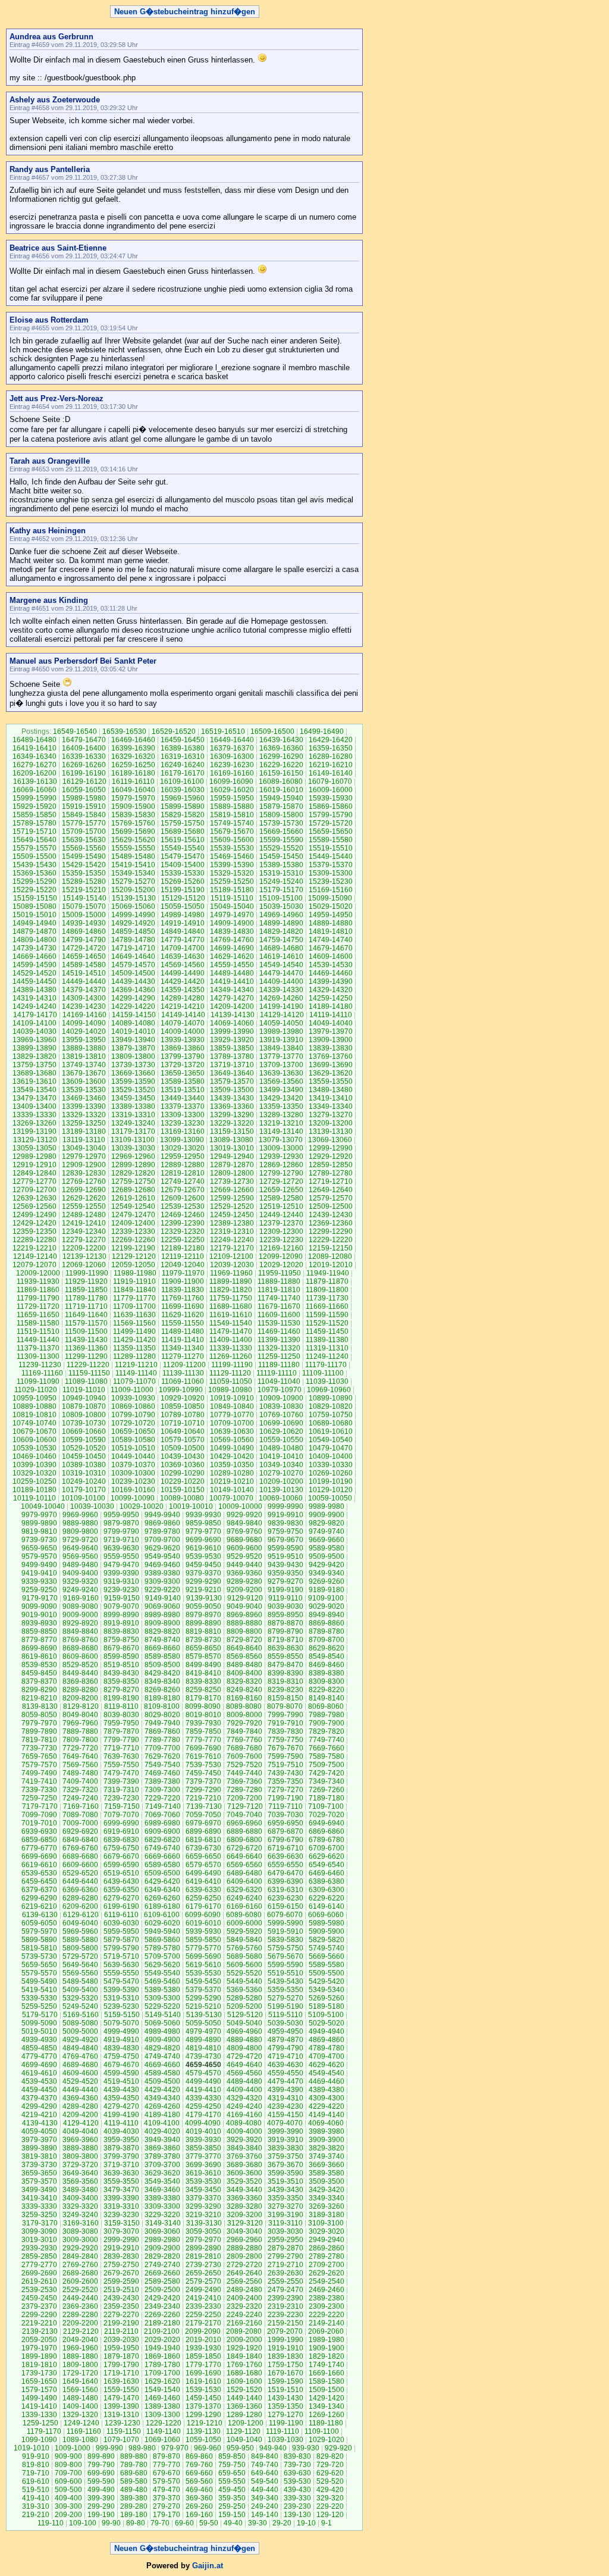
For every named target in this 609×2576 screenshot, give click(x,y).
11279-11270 (183, 1356)
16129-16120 (84, 781)
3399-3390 (121, 2198)
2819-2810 (203, 2256)
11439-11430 (86, 1340)
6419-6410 (203, 1881)
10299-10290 (183, 1473)
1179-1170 (44, 2431)
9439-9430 (285, 1565)
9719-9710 (121, 1540)
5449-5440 (244, 1981)
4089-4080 (244, 2123)
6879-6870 (285, 1831)
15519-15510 (331, 848)
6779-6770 (39, 1848)
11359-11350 (134, 1348)
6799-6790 (285, 1840)
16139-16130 (35, 781)
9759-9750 (285, 1531)
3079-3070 (121, 2231)
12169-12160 (281, 1248)
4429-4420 (162, 2090)
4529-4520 (80, 2081)
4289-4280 (80, 2106)
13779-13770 (281, 1056)
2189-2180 (162, 2323)
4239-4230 (285, 2106)
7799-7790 (121, 1740)
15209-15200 (133, 890)
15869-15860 (331, 806)
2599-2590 (121, 2281)
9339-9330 (39, 1581)
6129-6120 (81, 1915)
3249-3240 (80, 2215)
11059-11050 (231, 1381)
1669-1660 (327, 2373)
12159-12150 (331, 1248)
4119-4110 (121, 2123)
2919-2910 (121, 2248)
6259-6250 (203, 1898)
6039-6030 (121, 1923)
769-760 (199, 2465)
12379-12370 (281, 1223)
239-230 (297, 2506)
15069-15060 (133, 906)
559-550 (232, 2481)
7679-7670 (285, 1748)
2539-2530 (39, 2290)
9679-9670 (285, 1540)
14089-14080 (133, 1023)
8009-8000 (244, 1715)
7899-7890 (39, 1731)
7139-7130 (204, 1806)
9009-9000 (80, 1615)
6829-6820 (162, 1840)
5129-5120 (245, 2015)
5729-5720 (80, 1956)
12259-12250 (183, 1240)
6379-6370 (39, 1890)
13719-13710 (232, 1065)
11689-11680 (231, 1306)
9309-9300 (162, 1581)
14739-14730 (34, 948)
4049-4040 (80, 2131)
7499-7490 (39, 1773)
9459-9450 (203, 1565)
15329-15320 (232, 873)
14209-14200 (232, 1006)
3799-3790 (121, 2156)
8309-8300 (327, 1681)
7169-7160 (81, 1806)
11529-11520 (327, 1323)
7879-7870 (121, 1731)
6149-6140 (327, 1906)
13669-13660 (133, 1073)
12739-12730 (232, 1181)
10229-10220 (183, 1481)
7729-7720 (80, 1748)
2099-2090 (203, 2331)
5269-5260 (327, 1998)
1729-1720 (80, 2373)
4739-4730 (203, 2056)
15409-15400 (183, 865)
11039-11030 (327, 1381)
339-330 (297, 2498)
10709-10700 (232, 1423)
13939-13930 (183, 1040)
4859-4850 (39, 2048)
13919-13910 (281, 1040)
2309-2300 (327, 2306)
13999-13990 (232, 1031)
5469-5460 (162, 1981)
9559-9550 (121, 1556)
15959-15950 (232, 798)
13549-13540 (34, 1090)
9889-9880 (80, 1523)
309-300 (68, 2506)
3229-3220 (162, 2215)
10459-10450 (84, 1456)
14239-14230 (84, 1006)
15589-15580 (331, 840)
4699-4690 (39, 2065)
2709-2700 (327, 2265)
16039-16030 (183, 790)
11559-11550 (183, 1323)
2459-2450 (39, 2298)
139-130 (297, 2515)
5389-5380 (162, 1990)
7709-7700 (162, 1748)
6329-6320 (244, 1890)
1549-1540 (162, 2390)
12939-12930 (281, 1156)
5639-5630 (121, 1965)
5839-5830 (285, 1940)
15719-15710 (34, 831)
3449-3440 (244, 2190)
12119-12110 (183, 1256)
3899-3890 (39, 2148)
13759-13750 (34, 1065)
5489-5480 (80, 1981)
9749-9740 (327, 1531)
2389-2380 (327, 2298)
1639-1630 (121, 2381)
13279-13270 (331, 1115)
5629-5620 (162, 1965)
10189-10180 (34, 1490)
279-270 (167, 2506)
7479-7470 (121, 1773)
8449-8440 (80, 1673)
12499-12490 (34, 1215)
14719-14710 (133, 948)
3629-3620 (162, 2173)
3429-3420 (327, 2190)
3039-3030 (285, 2231)
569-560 (199, 2481)
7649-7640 (80, 1756)
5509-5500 (327, 1973)
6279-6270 (121, 1898)
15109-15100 (281, 898)
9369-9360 (244, 1573)
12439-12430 (331, 1215)
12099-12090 (281, 1256)
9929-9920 (244, 1515)
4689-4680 (80, 2065)
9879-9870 (121, 1523)
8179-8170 (203, 1698)
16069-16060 (34, 790)
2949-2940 (327, 2240)
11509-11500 (86, 1331)
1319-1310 (121, 2415)
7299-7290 (203, 1790)
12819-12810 (183, 1173)
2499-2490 (203, 2290)
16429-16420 (331, 740)
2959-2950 (285, 2240)
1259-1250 (40, 2423)
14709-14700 (183, 948)
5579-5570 (39, 1973)
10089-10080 (182, 1498)
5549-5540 (162, 1973)
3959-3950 (121, 2140)
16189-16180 (133, 773)
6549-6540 (327, 1865)
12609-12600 (183, 1198)
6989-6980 (162, 1823)
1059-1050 (203, 2440)
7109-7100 (326, 1806)
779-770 (167, 2465)
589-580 (134, 2481)
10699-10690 (281, 1423)
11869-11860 (38, 1290)
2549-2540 (327, 2281)
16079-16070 (330, 781)
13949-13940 (133, 1040)
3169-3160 (81, 2223)
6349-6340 (162, 1890)
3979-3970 (39, 2140)
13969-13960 (34, 1040)
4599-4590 (121, 2073)
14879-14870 (34, 931)
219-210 (36, 2515)
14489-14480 (232, 973)
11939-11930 (38, 1281)
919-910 (36, 2456)
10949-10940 (84, 1398)
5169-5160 (81, 2015)
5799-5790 (121, 1948)
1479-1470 (121, 2398)
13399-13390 (84, 1106)
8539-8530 (39, 1665)
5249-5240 (80, 2006)
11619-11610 (231, 1315)
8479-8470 (285, 1665)
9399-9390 (121, 1573)
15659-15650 (331, 831)
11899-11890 (231, 1281)
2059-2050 (39, 2340)
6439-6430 (121, 1881)
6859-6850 (39, 1840)
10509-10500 (183, 1448)
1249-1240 (81, 2423)
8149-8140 (327, 1698)
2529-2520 (80, 2290)
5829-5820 (327, 1940)
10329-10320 (34, 1473)
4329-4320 (244, 2098)
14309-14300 (84, 998)
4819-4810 (203, 2048)
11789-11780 (86, 1298)
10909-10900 (281, 1398)
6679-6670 (121, 1856)
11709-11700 (134, 1306)
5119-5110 (285, 2015)
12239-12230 (281, 1240)
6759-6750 (121, 1848)
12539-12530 (183, 1206)
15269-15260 (183, 881)
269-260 (199, 2506)
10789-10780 (183, 1415)
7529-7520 (244, 1765)
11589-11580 (38, 1323)
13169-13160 (183, 1131)
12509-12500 (331, 1206)
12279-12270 (84, 1240)
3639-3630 (121, 2173)
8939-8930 (39, 1623)
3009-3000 (80, 2240)
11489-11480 (183, 1331)
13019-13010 (232, 1148)
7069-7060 (162, 1815)
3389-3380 (162, 2198)
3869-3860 (162, 2148)
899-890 (101, 2456)
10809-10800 (84, 1415)
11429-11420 (134, 1340)
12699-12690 (84, 1190)
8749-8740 (162, 1640)
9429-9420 (327, 1565)
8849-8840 (80, 1631)
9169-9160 (81, 1598)
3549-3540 (162, 2181)
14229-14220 (133, 1006)
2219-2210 (39, 2323)
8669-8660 (162, 1648)
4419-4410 (203, 2090)
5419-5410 (39, 1990)
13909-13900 (331, 1040)
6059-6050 (39, 1923)
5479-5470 (121, 1981)
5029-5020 (327, 2023)
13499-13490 (281, 1090)
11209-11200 (184, 1365)
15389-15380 (281, 865)
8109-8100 (162, 1706)
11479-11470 (231, 1331)
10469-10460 (34, 1456)
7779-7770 (203, 1740)
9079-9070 (121, 1606)
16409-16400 (84, 748)
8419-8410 (203, 1673)
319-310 (36, 2506)
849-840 (265, 2456)
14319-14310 (34, 998)
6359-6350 (121, 1890)
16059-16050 (84, 790)
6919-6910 (121, 1831)
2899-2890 (203, 2248)
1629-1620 (162, 2381)
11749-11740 (279, 1298)
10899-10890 (331, 1398)
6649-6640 (244, 1856)
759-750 (232, 2465)
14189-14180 (331, 1006)
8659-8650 (203, 1648)
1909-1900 (327, 2348)
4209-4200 (80, 2115)
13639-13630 (281, 1073)
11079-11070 (134, 1381)
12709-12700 (34, 1190)
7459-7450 (203, 1773)
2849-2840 (80, 2256)
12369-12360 (331, 1223)
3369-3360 (244, 2198)
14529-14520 (34, 973)
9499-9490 (39, 1565)
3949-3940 (162, 2140)
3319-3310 (121, 2206)
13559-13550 (331, 1081)
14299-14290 (133, 998)
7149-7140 (163, 1806)
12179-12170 (232, 1248)
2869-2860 (327, 2248)
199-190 (101, 2515)
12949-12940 (232, 1156)
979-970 (175, 2448)
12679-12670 (183, 1190)
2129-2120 (81, 2331)
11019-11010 (84, 1390)
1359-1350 (285, 2406)
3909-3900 (327, 2140)
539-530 (297, 2481)
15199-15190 (183, 890)
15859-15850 (34, 815)
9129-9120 (245, 1598)
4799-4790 (285, 2048)
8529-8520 (80, 1665)
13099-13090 (182, 1140)
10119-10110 (34, 1498)
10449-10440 (133, 1456)
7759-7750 (285, 1740)
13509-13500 (232, 1090)
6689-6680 (80, 1856)
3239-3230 (121, 2215)
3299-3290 (203, 2206)
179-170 (167, 2515)
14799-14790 (84, 940)
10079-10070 (231, 1498)
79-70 (160, 2523)
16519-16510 (223, 731)
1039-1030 (285, 2440)
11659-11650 (38, 1315)
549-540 (265, 2481)
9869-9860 (162, 1523)
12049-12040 (183, 1265)
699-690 (101, 2473)
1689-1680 (244, 2373)
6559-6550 (285, 1865)
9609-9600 (244, 1548)
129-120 (330, 2515)
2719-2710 (285, 2265)
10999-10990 (181, 1390)
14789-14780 (133, 940)
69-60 (184, 2523)
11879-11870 (327, 1281)
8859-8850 (39, 1631)
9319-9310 (121, 1581)
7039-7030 (285, 1815)
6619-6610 (39, 1865)
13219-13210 (281, 1123)
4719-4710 (285, 2056)
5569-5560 (80, 1973)
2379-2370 (39, 2306)
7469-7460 (162, 1773)
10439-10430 (183, 1456)
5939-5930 (203, 1931)
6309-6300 (327, 1890)
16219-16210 (331, 765)
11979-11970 (183, 1273)
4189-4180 (162, 2115)
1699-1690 (203, 2373)
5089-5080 (80, 2023)
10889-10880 (34, 1406)
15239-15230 (331, 881)
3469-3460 (162, 2190)
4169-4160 (244, 2115)
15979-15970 (133, 798)
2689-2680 (80, 2273)
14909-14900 (232, 923)
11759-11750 (231, 1298)
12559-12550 (84, 1206)
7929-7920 (244, 1723)
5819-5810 (39, 1948)
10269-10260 (331, 1473)
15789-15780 (34, 823)
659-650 (232, 2473)
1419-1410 (39, 2406)
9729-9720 (80, 1540)
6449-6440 (80, 1881)
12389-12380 (232, 1223)
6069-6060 (326, 1915)
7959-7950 (121, 1723)
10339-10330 (331, 1465)
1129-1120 (243, 2431)
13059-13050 (34, 1148)
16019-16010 (281, 790)
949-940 (273, 2448)
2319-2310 (285, 2306)
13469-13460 (84, 1098)
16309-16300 (232, 756)
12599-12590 (232, 1198)
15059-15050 (183, 906)
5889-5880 (80, 1940)
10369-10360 (183, 1465)
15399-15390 (232, 865)
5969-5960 (80, 1931)
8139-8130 (40, 1706)
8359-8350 (121, 1681)
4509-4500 (162, 2081)
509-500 (68, 2490)
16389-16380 (183, 748)
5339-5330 (39, 1998)
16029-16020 (232, 790)
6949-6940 (327, 1823)
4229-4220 (327, 2106)
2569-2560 (244, 2281)
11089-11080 (86, 1381)
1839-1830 (285, 2356)
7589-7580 (327, 1756)
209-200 (68, 2515)
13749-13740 (84, 1065)
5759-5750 (285, 1948)
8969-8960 (244, 1615)
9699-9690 (203, 1540)
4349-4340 (162, 2098)
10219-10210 (232, 1481)
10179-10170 (84, 1490)
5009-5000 (80, 2031)
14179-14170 (35, 1015)
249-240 (265, 2506)
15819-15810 (232, 815)
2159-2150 (285, 2323)
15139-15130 (134, 898)
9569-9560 (80, 1556)
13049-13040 (84, 1148)
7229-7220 (162, 1798)
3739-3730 (39, 2165)
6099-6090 (203, 1915)
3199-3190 (285, 2215)
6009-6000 (244, 1923)
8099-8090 (203, 1706)
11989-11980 (135, 1273)
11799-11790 (38, 1298)
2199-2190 (121, 2323)
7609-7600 (244, 1756)
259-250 (232, 2506)
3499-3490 (39, 2190)
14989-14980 (183, 915)
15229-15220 (34, 890)
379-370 (167, 2498)
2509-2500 (162, 2290)
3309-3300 (162, 2206)
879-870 (167, 2456)
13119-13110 (84, 1140)
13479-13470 (34, 1098)
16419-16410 (34, 748)
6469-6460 (327, 1873)
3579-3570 (39, 2181)
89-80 (136, 2523)
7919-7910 (285, 1723)
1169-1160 (84, 2431)
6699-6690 (39, 1856)
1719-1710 (121, 2373)
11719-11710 (86, 1306)
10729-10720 (133, 1423)
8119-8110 (121, 1706)
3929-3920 (244, 2140)
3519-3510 (285, 2181)
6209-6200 (80, 1906)
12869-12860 (281, 1165)
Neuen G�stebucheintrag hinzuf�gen (185, 12)
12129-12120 (134, 1256)
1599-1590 (285, 2381)
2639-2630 (285, 2273)
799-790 (101, 2465)
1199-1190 (286, 2423)
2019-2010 (203, 2340)
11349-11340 (183, 1348)
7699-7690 (203, 1748)
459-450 (232, 2490)
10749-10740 (34, 1423)
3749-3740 (327, 2156)
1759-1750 (285, 2365)
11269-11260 (231, 1356)
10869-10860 (133, 1406)
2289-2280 (80, 2315)
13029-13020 (183, 1148)
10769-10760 (281, 1415)
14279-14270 (232, 998)
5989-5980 (327, 1923)
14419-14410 (232, 981)
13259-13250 (84, 1123)
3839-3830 (285, 2148)
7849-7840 (244, 1731)
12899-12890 (133, 1165)
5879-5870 (121, 1940)
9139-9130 (204, 1598)
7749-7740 (327, 1740)
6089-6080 (244, 1915)
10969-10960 (329, 1390)
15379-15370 (331, 865)
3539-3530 (203, 2181)
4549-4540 (327, 2073)
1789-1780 (162, 2365)
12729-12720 (281, 1181)
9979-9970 (39, 1515)
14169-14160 (84, 1015)
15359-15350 (84, 873)
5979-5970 (39, 1931)
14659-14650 (84, 956)
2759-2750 (121, 2265)
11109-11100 (323, 1373)
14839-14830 (232, 931)
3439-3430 (285, 2190)
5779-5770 (203, 1948)
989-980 (142, 2448)
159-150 (232, 2515)
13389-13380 (133, 1106)
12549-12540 (133, 1206)
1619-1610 (203, 2381)
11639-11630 (134, 1315)
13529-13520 (133, 1090)
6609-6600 (80, 1865)
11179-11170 (326, 1365)
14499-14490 (183, 973)
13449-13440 (183, 1098)
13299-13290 (232, 1115)
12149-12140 (35, 1256)
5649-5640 (80, 1965)
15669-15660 (281, 831)
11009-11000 (132, 1390)
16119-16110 (133, 781)
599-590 (101, 2481)
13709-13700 (281, 1065)
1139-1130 (203, 2431)
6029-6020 (162, 1923)
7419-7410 (39, 1781)
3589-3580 (327, 2173)
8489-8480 (244, 1665)
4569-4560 (244, 2073)
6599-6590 (121, 1865)
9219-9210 (203, 1590)
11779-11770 (134, 1298)
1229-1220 (164, 2423)
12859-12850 (331, 1165)
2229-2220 (327, 2315)
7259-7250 (39, 1798)
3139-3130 (204, 2223)
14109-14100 (34, 1023)
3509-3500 (327, 2181)
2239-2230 (285, 2315)
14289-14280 (183, 998)
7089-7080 (80, 1815)
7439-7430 (285, 1773)
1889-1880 (80, 2356)
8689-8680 (80, 1648)
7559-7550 (121, 1765)
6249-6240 (244, 1898)
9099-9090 (39, 1606)
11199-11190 (232, 1365)
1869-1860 (162, 2356)
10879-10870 (84, 1406)
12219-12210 (34, 1248)
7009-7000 (80, 1823)
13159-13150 (232, 1131)
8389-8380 (327, 1673)
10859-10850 (183, 1406)
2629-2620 (327, 2273)
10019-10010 (191, 1506)
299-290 (101, 2506)
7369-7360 (244, 1781)
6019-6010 (203, 1923)
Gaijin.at (208, 2566)
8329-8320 (244, 1681)
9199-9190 (285, 1590)
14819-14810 (331, 931)
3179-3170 (40, 2223)
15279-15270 (133, 881)
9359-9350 (285, 1573)
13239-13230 (183, 1123)
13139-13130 (331, 1131)
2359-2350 (121, 2306)
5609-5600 (244, 1965)
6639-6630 (285, 1856)
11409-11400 (231, 1340)
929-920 (338, 2448)
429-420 (330, 2490)
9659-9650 (39, 1548)
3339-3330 (39, 2206)
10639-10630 (232, 1431)
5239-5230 (121, 2006)
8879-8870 (285, 1623)
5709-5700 (162, 1956)
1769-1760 (244, 2365)
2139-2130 (40, 2331)
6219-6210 (39, 1906)
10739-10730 (84, 1423)
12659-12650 (281, 1190)
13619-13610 (34, 1081)
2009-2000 (244, 2340)
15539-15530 (232, 848)
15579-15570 (34, 848)
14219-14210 (183, 1006)
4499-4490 (203, 2081)
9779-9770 (203, 1531)
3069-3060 (162, 2231)
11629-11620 (183, 1315)
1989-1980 (327, 2340)
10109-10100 (83, 1498)
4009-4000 (244, 2131)
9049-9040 (244, 1606)
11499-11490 (134, 1331)
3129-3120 (245, 2223)
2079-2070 (285, 2331)
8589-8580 (162, 1656)
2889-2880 (244, 2248)
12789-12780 (331, 1173)
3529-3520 (244, 2181)
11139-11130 (183, 1373)
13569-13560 (281, 1081)
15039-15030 (281, 906)
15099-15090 (330, 898)
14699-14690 (232, 948)
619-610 (36, 2481)
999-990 (109, 2448)
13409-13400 (34, 1106)
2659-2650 (203, 2273)
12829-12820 (133, 1173)
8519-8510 (121, 1665)
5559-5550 (121, 1973)
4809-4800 (244, 2048)
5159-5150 (122, 2015)
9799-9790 (121, 1531)
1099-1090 (39, 2440)
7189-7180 (327, 1798)
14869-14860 (84, 931)
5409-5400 (80, 1990)
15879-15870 (281, 806)
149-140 (265, 2515)
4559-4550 (285, 2073)
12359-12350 (34, 1231)
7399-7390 (121, 1781)
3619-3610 (203, 2173)
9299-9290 (203, 1581)
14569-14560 (183, 965)
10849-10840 (232, 1406)
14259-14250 (331, 998)
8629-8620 (327, 1648)
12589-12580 (281, 1198)
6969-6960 (244, 1823)
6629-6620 (327, 1856)
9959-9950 (121, 1515)
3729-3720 (80, 2165)
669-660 (199, 2473)
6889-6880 (244, 1831)
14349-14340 (232, 990)
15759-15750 (183, 823)
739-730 (297, 2465)
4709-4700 (327, 2056)
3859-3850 (203, 2148)
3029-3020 (327, 2231)
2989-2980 (162, 2240)
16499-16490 (322, 731)
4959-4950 (285, 2031)
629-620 (330, 2473)
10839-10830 (281, 1406)
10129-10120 (331, 1490)
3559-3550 (121, 2181)
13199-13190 (34, 1131)
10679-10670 (34, 1431)
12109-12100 (231, 1256)
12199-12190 (133, 1248)
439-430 (297, 2490)
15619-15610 (183, 840)
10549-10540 (331, 1440)
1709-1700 (162, 2373)
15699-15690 (133, 831)
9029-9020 (327, 1606)
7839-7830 (285, 1731)
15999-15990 (34, 798)
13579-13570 (232, 1081)
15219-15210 (84, 890)
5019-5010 (39, 2031)
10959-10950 (34, 1398)
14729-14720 (84, 948)
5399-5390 (121, 1990)
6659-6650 (203, 1856)
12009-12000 (38, 1273)
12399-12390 (183, 1223)
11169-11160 (42, 1373)
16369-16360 (281, 748)
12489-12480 (84, 1215)
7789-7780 (162, 1740)
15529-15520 (281, 848)
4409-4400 (244, 2090)
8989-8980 (162, 1615)
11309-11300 (38, 1356)
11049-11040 (279, 1381)
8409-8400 (244, 1673)
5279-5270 (285, 1998)
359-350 (232, 2498)
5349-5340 (327, 1990)
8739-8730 (203, 1640)
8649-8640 (244, 1648)
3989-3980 (327, 2131)
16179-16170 (183, 773)
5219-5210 (203, 2006)
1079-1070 (121, 2440)
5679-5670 (285, 1956)
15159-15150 (35, 898)
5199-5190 (285, 2006)
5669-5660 (327, 1956)
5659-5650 (39, 1965)
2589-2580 (162, 2281)
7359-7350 (285, 1781)
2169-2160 (244, 2323)
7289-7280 (244, 1790)
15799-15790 (331, 815)
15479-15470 (183, 856)
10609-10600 (34, 1440)
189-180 (134, 2515)
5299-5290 (203, 1998)
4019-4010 (203, 2131)
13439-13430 (232, 1098)
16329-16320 (133, 756)
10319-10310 (84, 1473)
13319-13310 (133, 1115)
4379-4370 (39, 2098)
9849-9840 (244, 1523)
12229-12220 (331, 1240)
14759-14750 (281, 940)
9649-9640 (80, 1548)
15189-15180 (232, 890)
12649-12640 (331, 1190)
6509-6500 (162, 1873)
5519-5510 (285, 1973)
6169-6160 (244, 1906)
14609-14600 (331, 956)
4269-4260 (162, 2106)
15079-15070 (84, 906)
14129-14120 (282, 1015)
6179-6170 (203, 1906)
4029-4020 (162, 2131)
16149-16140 (331, 773)
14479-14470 (281, 973)
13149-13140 (281, 1131)
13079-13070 (281, 1140)
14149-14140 (183, 1015)
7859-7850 (203, 1731)
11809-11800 (327, 1290)
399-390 (101, 2498)
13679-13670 (84, 1073)
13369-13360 (232, 1106)
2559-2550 (285, 2281)
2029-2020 (162, 2340)
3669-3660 (327, 2165)
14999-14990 (133, 915)
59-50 (209, 2523)
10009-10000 (240, 1506)
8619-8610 (39, 1656)
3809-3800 (80, 2156)
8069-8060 (326, 1706)
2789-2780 (327, 2256)
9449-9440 (244, 1565)
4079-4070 (285, 2123)
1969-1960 (80, 2348)
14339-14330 (281, 990)
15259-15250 (232, 881)
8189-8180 (162, 1698)
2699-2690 (39, 2273)
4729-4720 (244, 2056)
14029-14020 (84, 1031)
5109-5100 (326, 2015)
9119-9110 (285, 1598)
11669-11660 (327, 1306)
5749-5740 (327, 1948)
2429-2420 (162, 2298)
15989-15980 (84, 798)
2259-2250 (203, 2315)
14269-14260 (281, 998)
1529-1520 (244, 2390)
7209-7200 (244, 1798)
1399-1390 (121, 2406)
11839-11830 (183, 1290)
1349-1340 (327, 2406)
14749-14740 (331, 940)
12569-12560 (34, 1206)
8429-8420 (162, 1673)
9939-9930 (203, 1515)
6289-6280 (80, 1898)
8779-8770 (39, 1640)
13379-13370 (183, 1106)
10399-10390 (34, 1465)
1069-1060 (162, 2440)
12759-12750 (133, 1181)
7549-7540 (162, 1765)
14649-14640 (133, 956)
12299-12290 (331, 1231)
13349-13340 (331, 1106)
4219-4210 (39, 2115)
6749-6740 (162, 1848)
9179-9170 (40, 1598)
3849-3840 (244, 2148)
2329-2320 (244, 2306)
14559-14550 (232, 965)
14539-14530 (331, 965)
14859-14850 (133, 931)
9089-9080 (80, 1606)
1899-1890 (39, 2356)
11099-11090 (38, 1381)
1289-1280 (244, 2415)
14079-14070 (183, 1023)
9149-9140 (163, 1598)
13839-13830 (331, 1048)
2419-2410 (203, 2298)
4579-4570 (203, 2073)
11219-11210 (136, 1365)
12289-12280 (34, 1240)
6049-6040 (80, 1923)
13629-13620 (331, 1073)
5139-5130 (204, 2015)
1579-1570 (39, 2390)
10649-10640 (183, 1431)
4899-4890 (203, 2040)
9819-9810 (39, 1531)
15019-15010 (34, 915)
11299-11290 (86, 1356)
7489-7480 (80, 1773)
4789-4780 (327, 2048)
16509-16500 (272, 731)
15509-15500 (34, 856)
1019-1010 (32, 2448)
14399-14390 (331, 981)
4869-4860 (327, 2040)
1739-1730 (39, 2373)
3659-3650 (39, 2173)
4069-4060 (326, 2123)
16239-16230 (232, 765)
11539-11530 (279, 1323)
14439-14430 (133, 981)
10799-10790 (133, 1415)
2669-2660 (162, 2273)
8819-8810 (203, 1631)
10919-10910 (232, 1398)
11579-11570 (86, 1323)
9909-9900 (327, 1515)
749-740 (265, 2465)
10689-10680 (331, 1423)
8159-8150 (285, 1698)
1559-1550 (121, 2390)
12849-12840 (34, 1173)
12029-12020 (281, 1265)
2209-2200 (80, 2323)
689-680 (134, 2473)
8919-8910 (121, 1623)
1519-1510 (285, 2390)
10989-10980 (230, 1390)
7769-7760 (244, 1740)
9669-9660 (327, 1540)
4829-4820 (162, 2048)
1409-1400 (80, 2406)
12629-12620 (84, 1198)
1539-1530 (203, 2390)
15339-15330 (183, 873)
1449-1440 (244, 2398)
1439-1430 (285, 2398)
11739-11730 (327, 1298)
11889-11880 (279, 1281)
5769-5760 (244, 1948)
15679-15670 (232, 831)
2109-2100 (162, 2331)
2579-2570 (203, 2281)
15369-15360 (34, 873)
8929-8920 (80, 1623)
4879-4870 (285, 2040)
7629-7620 (162, 1756)
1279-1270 (285, 2415)
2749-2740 (162, 2265)
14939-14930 (84, 923)
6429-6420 (162, 1881)
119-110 (51, 2523)
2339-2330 (203, 2306)
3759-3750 (285, 2156)
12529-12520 (232, 1206)
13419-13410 (331, 1098)
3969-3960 (80, 2140)
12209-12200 (84, 1248)
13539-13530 (84, 1090)
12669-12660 (232, 1190)
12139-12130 (84, 1256)
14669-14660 (34, 956)
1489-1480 (80, 2398)
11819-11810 (279, 1290)
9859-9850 (203, 1523)
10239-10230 (133, 1481)
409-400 (68, 2498)
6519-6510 (121, 1873)
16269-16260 (84, 765)
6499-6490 (203, 1873)
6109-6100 (162, 1915)
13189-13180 (84, 1131)
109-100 (83, 2523)
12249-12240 (232, 1240)
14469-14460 (331, 973)
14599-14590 (34, 965)
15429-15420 (84, 865)
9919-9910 (285, 1515)
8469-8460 (327, 1665)
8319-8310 (285, 1681)
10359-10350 (232, 1465)
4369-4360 (80, 2098)
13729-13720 (183, 1065)
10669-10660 (84, 1431)
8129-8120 (81, 1706)
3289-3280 (244, 2206)
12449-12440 (281, 1215)
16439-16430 (281, 740)
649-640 (265, 2473)
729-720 (330, 2465)
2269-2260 (162, 2315)
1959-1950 (121, 2348)
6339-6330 (203, 1890)
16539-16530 (124, 731)
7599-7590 (285, 1756)
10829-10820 (331, 1406)
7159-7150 (122, 1806)
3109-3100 (326, 2223)
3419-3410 (39, 2198)
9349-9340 (327, 1573)
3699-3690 (203, 2165)
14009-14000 (183, 1031)
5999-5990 (285, 1923)
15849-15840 (84, 815)
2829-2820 (162, 2256)
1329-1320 (80, 2415)
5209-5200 (244, 2006)
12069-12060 (84, 1265)
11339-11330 (231, 1348)
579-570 (167, 2481)
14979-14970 (232, 915)
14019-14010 (133, 1031)
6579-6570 (203, 1865)
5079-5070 (121, 2023)
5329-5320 (80, 1998)
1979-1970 (39, 2348)
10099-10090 (133, 1498)
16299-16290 (281, 756)
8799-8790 (285, 1631)
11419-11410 (183, 1340)
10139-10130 (281, 1490)
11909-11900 (183, 1281)
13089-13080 (231, 1140)
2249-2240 (244, 2315)
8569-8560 (244, 1656)
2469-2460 (327, 2290)
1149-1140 (164, 2431)
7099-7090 (39, 1815)
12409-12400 (133, 1223)
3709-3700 (162, 2165)
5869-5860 (162, 1940)
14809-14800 (34, 940)
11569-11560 (134, 1323)
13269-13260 (34, 1123)
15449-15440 (331, 856)
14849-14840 (183, 931)
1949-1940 (162, 2348)
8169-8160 (244, 1698)
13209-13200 (331, 1123)
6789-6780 (327, 1840)
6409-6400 (244, 1881)
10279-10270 (281, 1473)
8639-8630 (285, 1648)
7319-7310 (121, 1790)
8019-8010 (203, 1715)
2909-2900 (162, 2248)
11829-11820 (231, 1290)
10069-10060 (281, 1498)
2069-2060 (326, 2331)
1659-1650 (39, 2381)
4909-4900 (162, 2040)
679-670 (167, 2473)
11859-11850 (86, 1290)
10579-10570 (183, 1440)
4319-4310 (285, 2098)
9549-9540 (162, 1556)
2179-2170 (203, 2323)
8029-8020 (162, 1715)
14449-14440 (84, 981)
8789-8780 (327, 1631)
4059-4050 (39, 2131)
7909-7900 (327, 1723)
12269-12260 (133, 1240)
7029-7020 (327, 1815)
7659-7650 (39, 1756)
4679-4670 (121, 2065)
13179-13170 (133, 1131)
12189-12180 (183, 1248)
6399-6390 (285, 1881)
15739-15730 (281, 823)
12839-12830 (84, 1173)
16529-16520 (174, 731)
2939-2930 (39, 2248)
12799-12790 (281, 1173)
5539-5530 (203, 1973)
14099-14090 (84, 1023)
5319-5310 (121, 1998)
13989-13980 (281, 1031)
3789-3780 (162, 2156)
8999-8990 (121, 1615)
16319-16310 (183, 756)
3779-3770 (203, 2156)
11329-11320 (279, 1348)
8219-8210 (39, 1698)
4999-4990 (121, 2031)
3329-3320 (80, 2206)
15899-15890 (183, 806)
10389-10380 (84, 1465)
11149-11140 (136, 1373)
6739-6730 (203, 1848)
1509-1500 (327, 2390)
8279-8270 (121, 1690)
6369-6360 (80, 1890)
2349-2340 (162, 2306)
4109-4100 (162, 2123)
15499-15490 (84, 856)
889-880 (134, 2456)
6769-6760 (80, 1848)
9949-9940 (162, 1515)
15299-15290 (34, 881)
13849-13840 (281, 1048)
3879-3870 (121, 2148)
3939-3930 (203, 2140)
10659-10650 (133, 1431)
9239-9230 (121, 1590)
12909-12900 (84, 1165)
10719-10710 (183, 1423)
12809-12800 (232, 1173)
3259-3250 (39, 2215)
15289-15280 (84, 881)
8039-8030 (121, 1715)
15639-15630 (84, 840)
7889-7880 (80, 1731)
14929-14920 (133, 923)
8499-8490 (203, 1665)
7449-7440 (244, 1773)
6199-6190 (121, 1906)
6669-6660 (162, 1856)
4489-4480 (244, 2081)
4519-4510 (121, 2081)
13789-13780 (232, 1056)
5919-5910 (285, 1931)
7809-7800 (80, 1740)
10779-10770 (232, 1415)
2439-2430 (121, 2298)
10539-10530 (34, 1448)
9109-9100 (326, 1598)
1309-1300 (162, 2415)
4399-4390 (285, 2090)
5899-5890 (39, 1940)
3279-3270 (285, 2206)
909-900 (68, 2456)
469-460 (199, 2490)
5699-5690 (203, 1956)
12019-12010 (331, 1265)
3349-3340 (327, 2198)
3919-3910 (285, 2140)
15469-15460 (232, 856)
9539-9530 (203, 1556)
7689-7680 (244, 1748)
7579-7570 (39, 1765)
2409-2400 (244, 2298)
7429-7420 (327, 1773)
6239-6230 (285, 1898)
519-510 (36, 2490)
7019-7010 (39, 1823)
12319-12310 (232, 1231)
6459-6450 (39, 1881)
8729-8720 (244, 1640)
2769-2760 (80, 2265)
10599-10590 (84, 1440)
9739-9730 (39, 1540)
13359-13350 (281, 1106)
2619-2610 (39, 2281)
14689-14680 (281, 948)
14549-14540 (281, 965)
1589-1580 (327, 2381)
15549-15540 (183, 848)
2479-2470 (285, 2290)
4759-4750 (121, 2056)
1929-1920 (244, 2348)
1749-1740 (327, 2365)
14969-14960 (281, 915)
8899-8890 (203, 1623)
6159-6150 (285, 1906)
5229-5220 (162, 2006)
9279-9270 (285, 1581)
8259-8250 (203, 1690)
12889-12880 (183, 1165)
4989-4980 (162, 2031)
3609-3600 (244, 2173)
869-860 (199, 2456)
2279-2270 (121, 2315)
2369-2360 (80, 2306)
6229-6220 (327, 1898)
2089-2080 (244, 2331)
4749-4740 (162, 2056)
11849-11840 (134, 1290)
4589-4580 (162, 2073)
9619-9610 (203, 1548)
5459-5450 (203, 1981)
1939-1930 (203, 2348)
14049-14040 (331, 1023)
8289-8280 (80, 1690)
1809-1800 (80, 2365)
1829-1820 (327, 2356)
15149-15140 (84, 898)
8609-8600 (80, 1656)
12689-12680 (133, 1190)
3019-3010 (39, 2240)
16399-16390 (133, 748)
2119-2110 (121, 2331)
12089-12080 (330, 1256)
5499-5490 (39, 1981)
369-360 (199, 2498)
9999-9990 (285, 1506)
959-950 (240, 2448)
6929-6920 (80, 1831)
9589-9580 (327, 1548)
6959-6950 (285, 1823)
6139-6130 (40, 1915)
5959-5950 (121, 1931)
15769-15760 (133, 823)
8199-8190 (121, 1698)
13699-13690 (331, 1065)
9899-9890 (39, 1523)
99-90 (111, 2523)
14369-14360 (133, 990)
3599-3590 (285, 2173)
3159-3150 (122, 2223)
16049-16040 (133, 790)
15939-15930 (331, 798)
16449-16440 (232, 740)
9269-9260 (327, 1581)
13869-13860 (183, 1048)
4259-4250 (203, 2106)
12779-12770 (34, 1181)
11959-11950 (280, 1273)
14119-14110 (331, 1015)
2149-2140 (327, 2323)
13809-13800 (133, 1056)
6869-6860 (327, 1831)
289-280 (134, 2506)
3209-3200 (244, 2215)
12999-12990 (331, 1148)
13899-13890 (34, 1048)
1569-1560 (80, 2390)
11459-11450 (327, 1331)
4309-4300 (327, 2098)
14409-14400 (281, 981)
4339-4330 (203, 2098)
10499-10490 (232, 1448)
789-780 (134, 2465)
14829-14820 (281, 931)
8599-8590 (121, 1656)
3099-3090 (39, 2231)
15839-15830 (133, 815)
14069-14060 (232, 1023)
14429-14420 (183, 981)
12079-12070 (34, 1265)
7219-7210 (203, 1798)
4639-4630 (285, 2065)
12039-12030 (232, 1265)
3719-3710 (121, 2165)
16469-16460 (133, 740)
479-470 (167, 2490)
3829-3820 (327, 2148)
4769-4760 (80, 2056)
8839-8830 (121, 1631)
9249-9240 (80, 1590)
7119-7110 (285, 1806)
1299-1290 (203, 2415)
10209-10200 (281, 1481)
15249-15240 (281, 881)
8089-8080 (244, 1706)
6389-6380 (327, 1881)
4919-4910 (121, 2040)
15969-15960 (183, 798)
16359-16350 (331, 748)
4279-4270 (121, 2106)
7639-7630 (121, 1756)
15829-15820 (183, 815)
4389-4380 (327, 2090)
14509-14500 (133, 973)
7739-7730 (39, 1748)
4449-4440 (80, 2090)
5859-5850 (203, 1940)
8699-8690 (39, 1648)
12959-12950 (183, 1156)
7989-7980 (327, 1715)
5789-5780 (162, 1948)
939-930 (306, 2448)
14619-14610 (281, 956)
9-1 (327, 2523)
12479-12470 (133, 1215)
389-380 (134, 2498)
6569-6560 (244, 1865)
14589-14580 (84, 965)
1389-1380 (162, 2406)
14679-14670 (331, 948)
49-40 (233, 2523)
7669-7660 (327, 1748)
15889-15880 (232, 806)
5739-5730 (39, 1956)
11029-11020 (36, 1390)
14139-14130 (233, 1015)
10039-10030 (92, 1506)
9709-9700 (162, 1540)
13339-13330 (34, 1115)
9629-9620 (162, 1548)
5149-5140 (163, 2015)
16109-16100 (182, 781)
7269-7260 (327, 1790)
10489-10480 (281, 1448)
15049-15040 (232, 906)
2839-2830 (121, 2256)
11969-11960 (231, 1273)
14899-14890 (281, 923)
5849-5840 (244, 1940)
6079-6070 (285, 1915)
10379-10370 (133, 1465)
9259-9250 (39, 1590)
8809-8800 (244, 1631)
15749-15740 (232, 823)
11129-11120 (230, 1373)
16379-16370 (232, 748)
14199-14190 (281, 1006)
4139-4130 (40, 2123)
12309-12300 (281, 1231)
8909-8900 (162, 1623)
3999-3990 (285, 2131)
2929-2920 (80, 2248)
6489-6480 (244, 1873)
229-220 (330, 2506)
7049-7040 (244, 1815)
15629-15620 (133, 840)
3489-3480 (80, 2190)
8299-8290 (39, 1690)
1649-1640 (80, 2381)
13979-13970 (331, 1031)
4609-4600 (80, 2073)
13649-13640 (232, 1073)
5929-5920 (244, 1931)
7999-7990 (285, 1715)
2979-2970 (203, 2240)
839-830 (297, 2456)
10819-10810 (34, 1415)
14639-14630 (183, 956)
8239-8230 (285, 1690)
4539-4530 (39, 2081)
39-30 (258, 2523)
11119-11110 (277, 1373)
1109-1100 (322, 2431)
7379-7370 (203, 1781)
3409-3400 (80, 2198)
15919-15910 (84, 806)
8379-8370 (39, 1681)
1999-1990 (285, 2340)
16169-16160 (232, 773)
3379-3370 (203, 2198)
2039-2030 (121, 2340)
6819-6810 (203, 1840)
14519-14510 (84, 973)
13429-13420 (281, 1098)
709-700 (68, 2473)
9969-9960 (80, 1515)
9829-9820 (327, 1523)
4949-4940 (327, 2031)
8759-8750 (121, 1640)
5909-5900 (327, 1931)
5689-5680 (244, 1956)
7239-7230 (121, 1798)
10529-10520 (84, 1448)
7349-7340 (327, 1781)
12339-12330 (133, 1231)
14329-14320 (331, 990)
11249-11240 (327, 1356)
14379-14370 (84, 990)
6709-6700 (327, 1848)
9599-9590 (285, 1548)
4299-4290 (39, 2106)
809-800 (68, 2465)
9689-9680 (244, 1540)
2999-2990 (121, 2240)
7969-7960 (80, 1723)
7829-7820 (327, 1731)
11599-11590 (327, 1315)
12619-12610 (133, 1198)
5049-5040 (244, 2023)
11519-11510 (38, 1331)
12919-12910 (34, 1165)
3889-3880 (80, 2148)
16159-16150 (281, 773)
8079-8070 (285, 1706)
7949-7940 (162, 1723)
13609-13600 (84, 1081)
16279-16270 (34, 765)
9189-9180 (327, 1590)
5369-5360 (244, 1990)
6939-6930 (39, 1831)
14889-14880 (331, 923)
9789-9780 (162, 1531)
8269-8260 (162, 1690)
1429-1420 (327, 2398)
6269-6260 (162, 1898)
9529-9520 (244, 1556)
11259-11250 (279, 1356)
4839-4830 (121, 2048)
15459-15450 (281, 856)
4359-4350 (121, 2098)
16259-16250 (133, 765)
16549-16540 (75, 731)
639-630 (297, 2473)
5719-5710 (121, 1956)
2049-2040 (80, 2340)
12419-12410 (84, 1223)
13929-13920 (232, 1040)
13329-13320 (84, 1115)
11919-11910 (134, 1281)
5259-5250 (39, 2006)
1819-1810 (39, 2365)
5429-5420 (327, 1981)
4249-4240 (244, 2106)
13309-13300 (183, 1115)
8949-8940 (327, 1615)
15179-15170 (281, 890)
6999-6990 (121, 1823)
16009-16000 (331, 790)
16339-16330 (84, 756)
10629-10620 (281, 1431)
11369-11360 (86, 1348)
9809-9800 (80, 1531)
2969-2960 (244, 2240)
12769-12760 (84, 1181)
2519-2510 (121, 2290)
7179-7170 (40, 1806)
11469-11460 (279, 1331)
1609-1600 (244, 2381)
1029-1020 (327, 2440)
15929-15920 (34, 806)
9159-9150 (122, 1598)
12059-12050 (133, 1265)
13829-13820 (34, 1056)
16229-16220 (281, 765)
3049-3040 (244, 2231)
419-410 (36, 2498)
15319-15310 (281, 873)
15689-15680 (183, 831)
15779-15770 (84, 823)
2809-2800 (244, 2256)
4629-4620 (327, 2065)
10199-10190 (331, 1481)
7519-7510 (285, 1765)
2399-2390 (285, 2298)
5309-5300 (162, 1998)
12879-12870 (232, 1165)
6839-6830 (121, 1840)
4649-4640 (244, 2065)
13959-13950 (84, 1040)
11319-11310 (327, 1348)
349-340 (265, 2498)
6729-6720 (244, 1848)
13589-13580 (183, 1081)
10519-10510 (133, 1448)
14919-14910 (183, 923)
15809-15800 (281, 815)
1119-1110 (282, 2431)
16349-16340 (34, 756)
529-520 (330, 2481)
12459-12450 (232, 1215)
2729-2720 (244, 2265)
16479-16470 (84, 740)
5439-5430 (285, 1981)
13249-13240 (133, 1123)
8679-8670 (121, 1648)
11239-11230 (40, 1365)
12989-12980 (34, 1156)
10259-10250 (34, 1481)
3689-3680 (244, 2165)
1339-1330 (39, 2415)
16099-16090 (231, 781)
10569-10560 (232, 1440)
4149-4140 (327, 2115)
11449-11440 (38, 1340)
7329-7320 (80, 1790)
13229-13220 (232, 1123)
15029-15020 (331, 906)
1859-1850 (203, 2356)
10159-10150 (183, 1490)
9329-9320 (80, 1581)
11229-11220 (88, 1365)
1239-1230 (123, 2423)
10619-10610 (331, 1431)
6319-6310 (285, 1890)
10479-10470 (331, 1448)
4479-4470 (285, 2081)
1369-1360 (244, 2406)
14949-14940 (34, 923)
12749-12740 (183, 1181)
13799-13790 (183, 1056)
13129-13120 (35, 1140)
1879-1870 (121, 2356)
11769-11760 (183, 1298)
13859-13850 (232, 1048)
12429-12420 (34, 1223)
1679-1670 (285, 2373)
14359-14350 (183, 990)
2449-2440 (80, 2298)
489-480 (134, 2490)
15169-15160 (331, 890)
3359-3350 (285, 2198)
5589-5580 (327, 1965)
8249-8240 (244, 1690)
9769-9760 (244, 1531)
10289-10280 (232, 1473)
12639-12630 (34, 1198)
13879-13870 (133, 1048)
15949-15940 (281, 798)
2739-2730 (203, 2265)
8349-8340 (162, 1681)
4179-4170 (203, 2115)
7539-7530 (203, 1765)
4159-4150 (285, 2115)
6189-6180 (162, 1906)
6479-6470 (285, 1873)
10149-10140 (232, 1490)
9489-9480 (80, 1565)
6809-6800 (244, 1840)
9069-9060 (162, 1606)
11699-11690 (183, 1306)
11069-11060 (183, 1381)
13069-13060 (330, 1140)
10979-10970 (280, 1390)
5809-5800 (80, 1948)
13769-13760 (331, 1056)
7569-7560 (80, 1765)
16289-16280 (331, 756)
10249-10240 (84, 1481)
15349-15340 (133, 873)
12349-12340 (84, 1231)
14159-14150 (134, 1015)
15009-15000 (84, 915)
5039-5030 (285, 2023)
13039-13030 (133, 1148)
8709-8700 (327, 1640)
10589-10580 (133, 1440)
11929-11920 (86, 1281)
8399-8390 (285, 1673)
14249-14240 (34, 1006)
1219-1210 (205, 2423)
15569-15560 (84, 848)
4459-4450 (39, 2090)
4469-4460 (327, 2081)
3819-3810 (39, 2156)
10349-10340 (281, 1465)
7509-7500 (327, 1765)
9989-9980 (327, 1506)
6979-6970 (203, 1823)
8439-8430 (121, 1673)
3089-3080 (80, 2231)
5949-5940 (162, 1931)
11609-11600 (279, 1315)
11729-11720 (38, 1306)
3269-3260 (327, 2206)
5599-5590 (285, 1965)
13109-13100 (133, 1140)
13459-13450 (133, 1098)
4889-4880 (244, 2040)
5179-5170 (40, 2015)
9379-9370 (203, 1573)
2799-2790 (285, 2256)
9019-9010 (39, 1615)
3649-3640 (80, 2173)
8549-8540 (327, 1656)
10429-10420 (232, 1456)
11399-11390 (279, 1340)
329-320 (330, 2498)
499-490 (101, 2490)
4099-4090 (203, 2123)
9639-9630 (121, 1548)
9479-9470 (121, 1565)
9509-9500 (327, 1556)
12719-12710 (331, 1181)
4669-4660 (162, 2065)
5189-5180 (327, 2006)
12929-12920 (331, 1156)
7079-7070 (121, 1815)
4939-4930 (39, 2040)
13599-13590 (133, 1081)
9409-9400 (80, 1573)
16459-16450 (183, 740)
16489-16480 (34, 740)
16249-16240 (183, 765)
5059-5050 (203, 2023)
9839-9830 (285, 1523)
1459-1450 (203, 2398)
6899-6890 (203, 1831)
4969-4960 (244, 2031)
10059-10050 (330, 1498)
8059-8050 (39, 1715)
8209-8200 (80, 1698)
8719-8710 (285, 1640)
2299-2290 (39, 2315)
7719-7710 (121, 1748)
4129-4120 (81, 2123)
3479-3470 (121, 2190)
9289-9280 (244, 1581)
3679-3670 (285, 2165)
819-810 (36, 2465)
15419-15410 (133, 865)
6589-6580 (162, 1865)
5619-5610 (203, 1965)
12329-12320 (183, 1231)
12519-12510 (281, 1206)
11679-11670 (279, 1306)
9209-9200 (244, 1590)
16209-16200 (34, 773)
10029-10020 (142, 1506)
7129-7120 (245, 1806)
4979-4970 (203, 2031)
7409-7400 (80, 1781)
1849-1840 (244, 2356)
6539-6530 (39, 1873)
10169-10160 (133, 1490)
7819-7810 (39, 1740)
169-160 (199, 2515)
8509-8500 (162, 1665)
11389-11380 (327, 1340)
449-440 (265, 2490)
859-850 (232, 2456)
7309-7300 (162, 1790)
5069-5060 (162, 2023)
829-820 (330, 2456)
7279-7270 (285, 1790)
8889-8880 (244, 1623)
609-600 (68, 2481)
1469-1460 (162, 2398)
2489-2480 (244, 2290)
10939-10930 (133, 1398)
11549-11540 (231, 1323)
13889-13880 (84, 1048)
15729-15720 (331, 823)
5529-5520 (244, 1973)
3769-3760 (244, 2156)
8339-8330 (203, 1681)
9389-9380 (162, 1573)
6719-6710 (285, 1848)
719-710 (36, 2473)
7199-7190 (285, 1798)
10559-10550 (281, 1440)
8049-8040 (80, 1715)
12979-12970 (84, 1156)
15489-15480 (133, 856)
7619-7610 (203, 1756)
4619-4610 (39, 2073)
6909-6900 (162, 1831)
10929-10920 (183, 1398)
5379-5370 (203, 1990)
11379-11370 (38, 1348)
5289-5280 (244, 1998)
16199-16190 (84, 773)
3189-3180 (327, 2215)
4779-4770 (39, 2056)
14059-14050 (281, 1023)
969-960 (208, 2448)
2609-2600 (80, 2281)
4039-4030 (121, 2131)
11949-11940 (328, 1273)
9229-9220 (162, 1590)
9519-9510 (285, 1556)
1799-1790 (121, 2365)
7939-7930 (203, 1723)
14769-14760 (232, 940)
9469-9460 (162, 1565)
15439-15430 (34, 865)
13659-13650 (183, 1073)
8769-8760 (80, 1640)
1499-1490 (39, 2398)
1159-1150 (124, 2431)
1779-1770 (203, 2365)
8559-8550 (285, 1656)
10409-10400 (331, 1456)
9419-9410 (39, 1573)
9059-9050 (203, 1606)
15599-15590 (281, 840)
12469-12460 (183, 1215)
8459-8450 (39, 1673)
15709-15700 (84, 831)
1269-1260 (327, 2415)
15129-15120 (183, 898)
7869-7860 (162, 1731)
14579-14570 (133, 965)
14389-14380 (34, 990)
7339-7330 (39, 1790)
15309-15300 (331, 873)
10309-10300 (133, 1473)
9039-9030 (285, 1606)
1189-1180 (326, 2423)
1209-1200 (246, 2423)
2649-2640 (244, 2273)
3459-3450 (203, 2190)
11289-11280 (134, 1356)
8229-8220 (327, 1690)
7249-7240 (80, 1798)
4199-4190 (121, 2115)
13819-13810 (84, 1056)
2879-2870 (285, 2248)
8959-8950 (285, 1615)
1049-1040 (244, 2440)
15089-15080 (34, 906)
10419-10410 (281, 1456)
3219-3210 (203, 2215)
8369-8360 (80, 1681)
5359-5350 (285, 1990)
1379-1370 (203, 2406)
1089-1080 (80, 2440)
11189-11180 (279, 1365)
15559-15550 (133, 848)
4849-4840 (80, 2048)
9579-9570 (39, 1556)
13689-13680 (34, 1073)
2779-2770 (39, 2265)
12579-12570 (331, 1198)
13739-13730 (133, 1065)
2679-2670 (121, 2273)
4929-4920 (80, 2040)
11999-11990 (87, 1273)
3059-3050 (203, 2231)
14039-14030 (34, 1031)
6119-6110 (121, 1915)
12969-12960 (133, 1156)
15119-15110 (232, 898)
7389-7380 (162, 1781)
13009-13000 (281, 1148)
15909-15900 (133, 806)
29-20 (282, 2523)
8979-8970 (203, 1615)
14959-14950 (331, 915)
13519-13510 (183, 1090)
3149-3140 (163, 2223)
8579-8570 (203, 1656)
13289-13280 (281, 1115)
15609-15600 (232, 840)
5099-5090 (39, 2023)
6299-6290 (39, 1898)
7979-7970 (39, 1723)
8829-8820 (162, 1631)
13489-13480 (331, 1090)
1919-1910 (285, 2348)
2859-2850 (39, 2256)
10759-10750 (331, 1415)
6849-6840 (80, 1840)
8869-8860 (327, 1623)
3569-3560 (80, 2181)
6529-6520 (80, 1873)
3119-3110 (285, 2223)
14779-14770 (183, 940)
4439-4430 (121, 2090)
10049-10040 (43, 1506)
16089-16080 (281, 781)
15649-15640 (34, 840)
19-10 (306, 2523)
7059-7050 (203, 1815)
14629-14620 (232, 956)
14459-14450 (34, 981)
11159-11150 (89, 1373)
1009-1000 (73, 2448)
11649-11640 (86, 1315)
